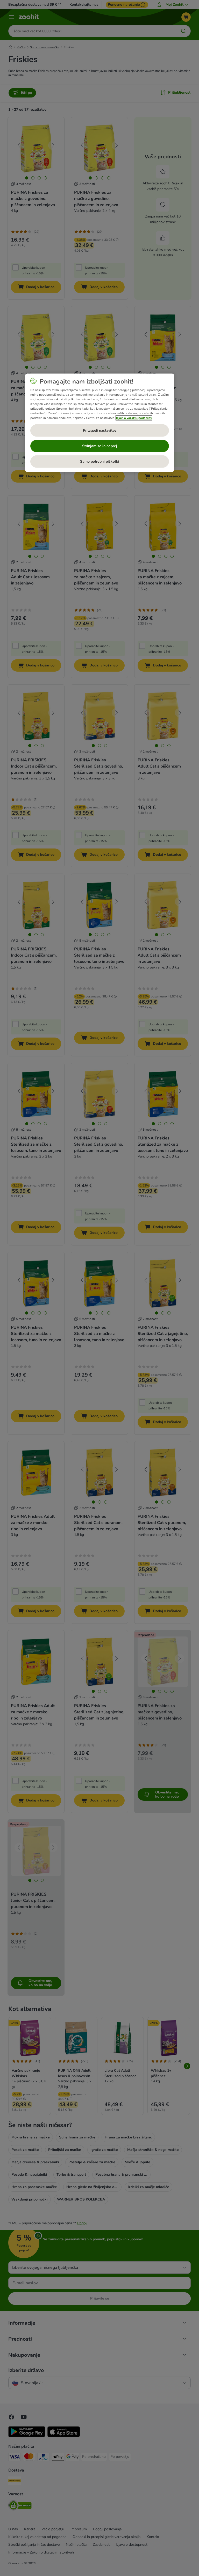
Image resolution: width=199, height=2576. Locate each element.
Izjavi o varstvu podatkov (134, 418)
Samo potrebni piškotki (100, 461)
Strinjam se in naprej (100, 446)
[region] (100, 423)
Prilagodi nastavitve (100, 430)
